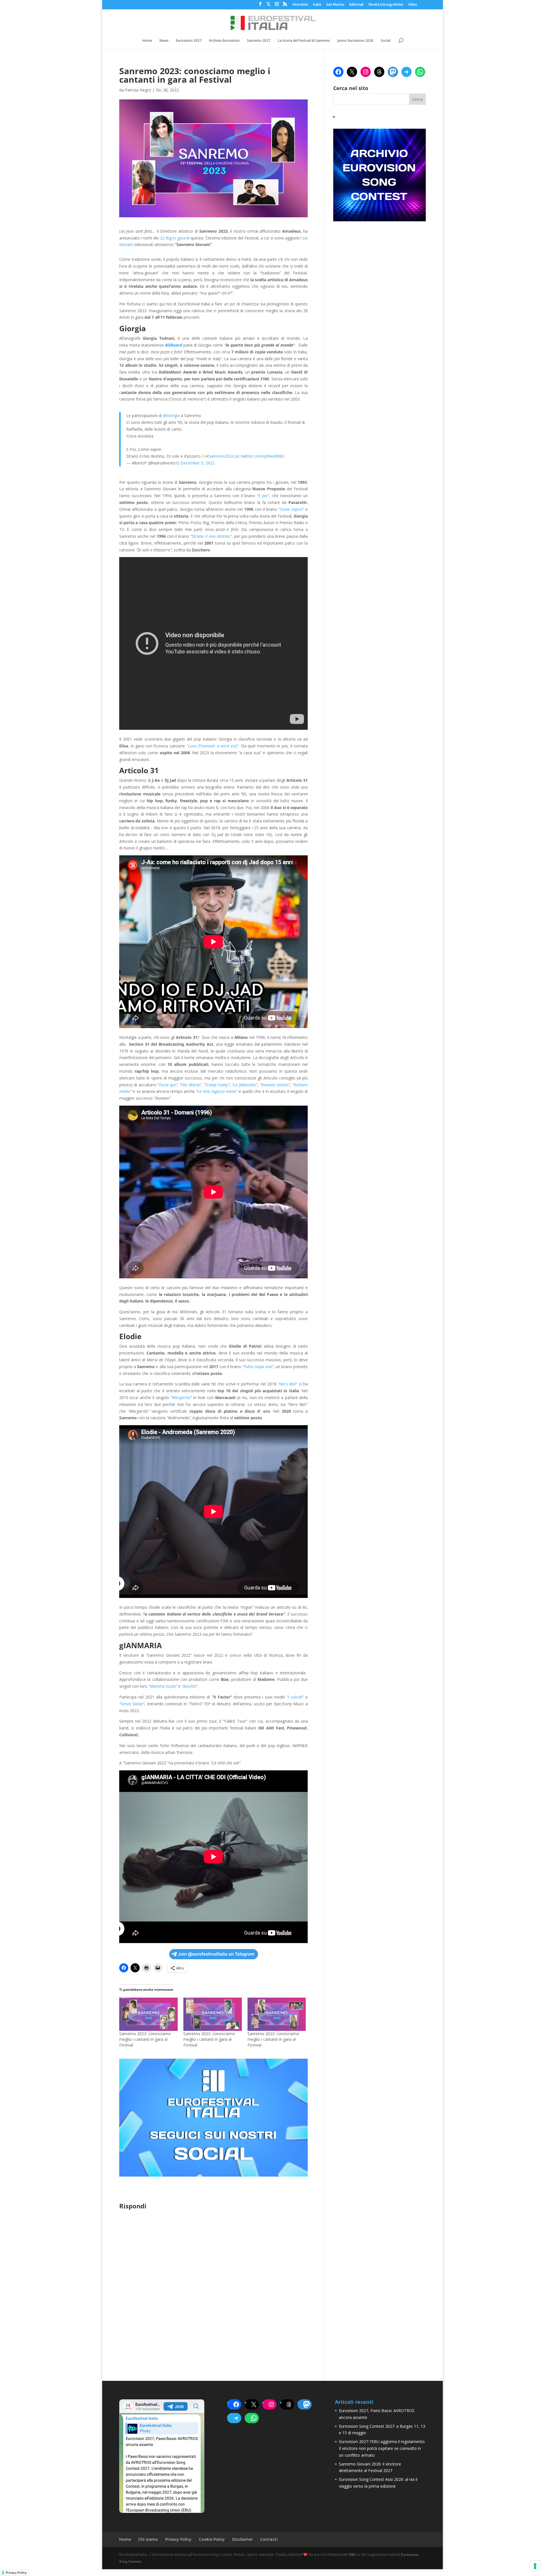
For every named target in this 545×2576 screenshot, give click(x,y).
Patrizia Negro (138, 90)
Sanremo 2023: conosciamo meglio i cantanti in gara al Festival (145, 2039)
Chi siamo (148, 2539)
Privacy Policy (178, 2539)
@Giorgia (171, 415)
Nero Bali (288, 1384)
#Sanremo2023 (220, 456)
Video (413, 5)
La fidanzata (245, 1085)
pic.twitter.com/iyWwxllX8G (260, 456)
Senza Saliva (132, 1704)
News (164, 41)
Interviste (300, 5)
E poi (263, 496)
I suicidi (295, 1697)
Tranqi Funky (217, 1085)
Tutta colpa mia (258, 1367)
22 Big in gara (173, 238)
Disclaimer (243, 2539)
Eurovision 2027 (189, 41)
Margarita (181, 1398)
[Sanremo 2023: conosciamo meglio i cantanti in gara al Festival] (148, 2014)
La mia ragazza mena (217, 1091)
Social (385, 41)
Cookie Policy (212, 2539)
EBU (353, 2555)
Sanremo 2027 (259, 41)
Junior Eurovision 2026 (355, 41)
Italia (317, 5)
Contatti (269, 2539)
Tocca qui (167, 1085)
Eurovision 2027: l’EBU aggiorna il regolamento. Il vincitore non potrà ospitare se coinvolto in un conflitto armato (382, 2448)
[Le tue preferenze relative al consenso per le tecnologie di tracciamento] (535, 2566)
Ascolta (189, 1686)
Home (147, 41)
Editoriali (357, 5)
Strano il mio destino (211, 536)
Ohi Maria (190, 1085)
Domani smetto (275, 1085)
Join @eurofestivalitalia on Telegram (216, 1954)
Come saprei (291, 509)
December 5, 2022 (198, 463)
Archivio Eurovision (224, 41)
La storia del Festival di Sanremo (304, 41)
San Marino (335, 5)
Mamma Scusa (163, 1686)
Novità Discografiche (386, 5)
